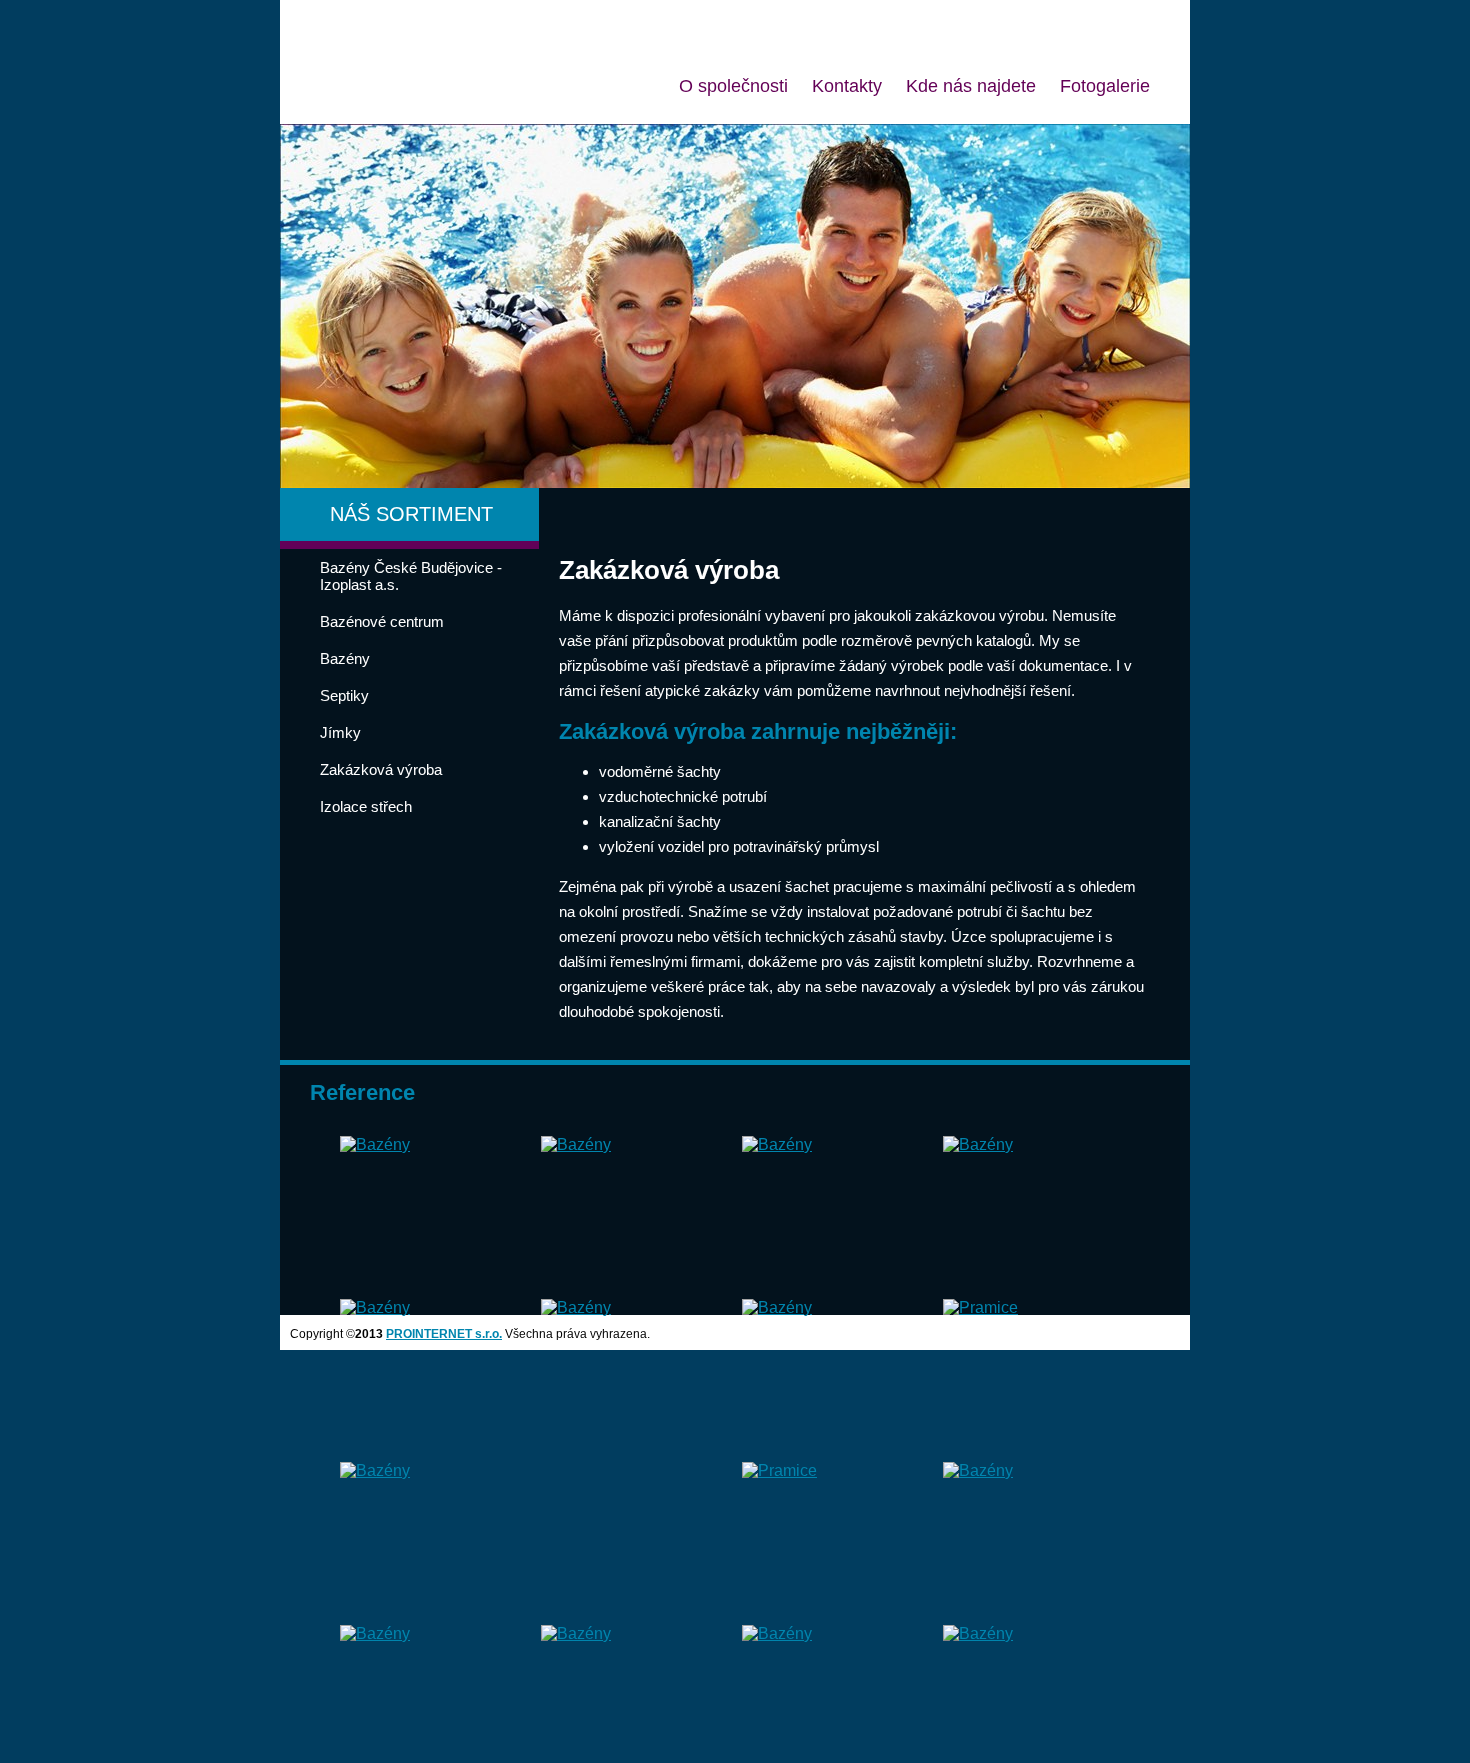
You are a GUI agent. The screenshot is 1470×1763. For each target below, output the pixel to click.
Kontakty (847, 86)
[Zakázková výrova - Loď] (980, 1307)
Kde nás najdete (971, 86)
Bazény (345, 658)
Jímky (340, 732)
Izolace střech (366, 806)
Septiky (344, 695)
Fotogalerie (1105, 86)
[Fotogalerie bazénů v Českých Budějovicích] (375, 1144)
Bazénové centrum (382, 621)
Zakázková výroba (381, 769)
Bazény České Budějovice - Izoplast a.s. (411, 576)
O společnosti (733, 86)
